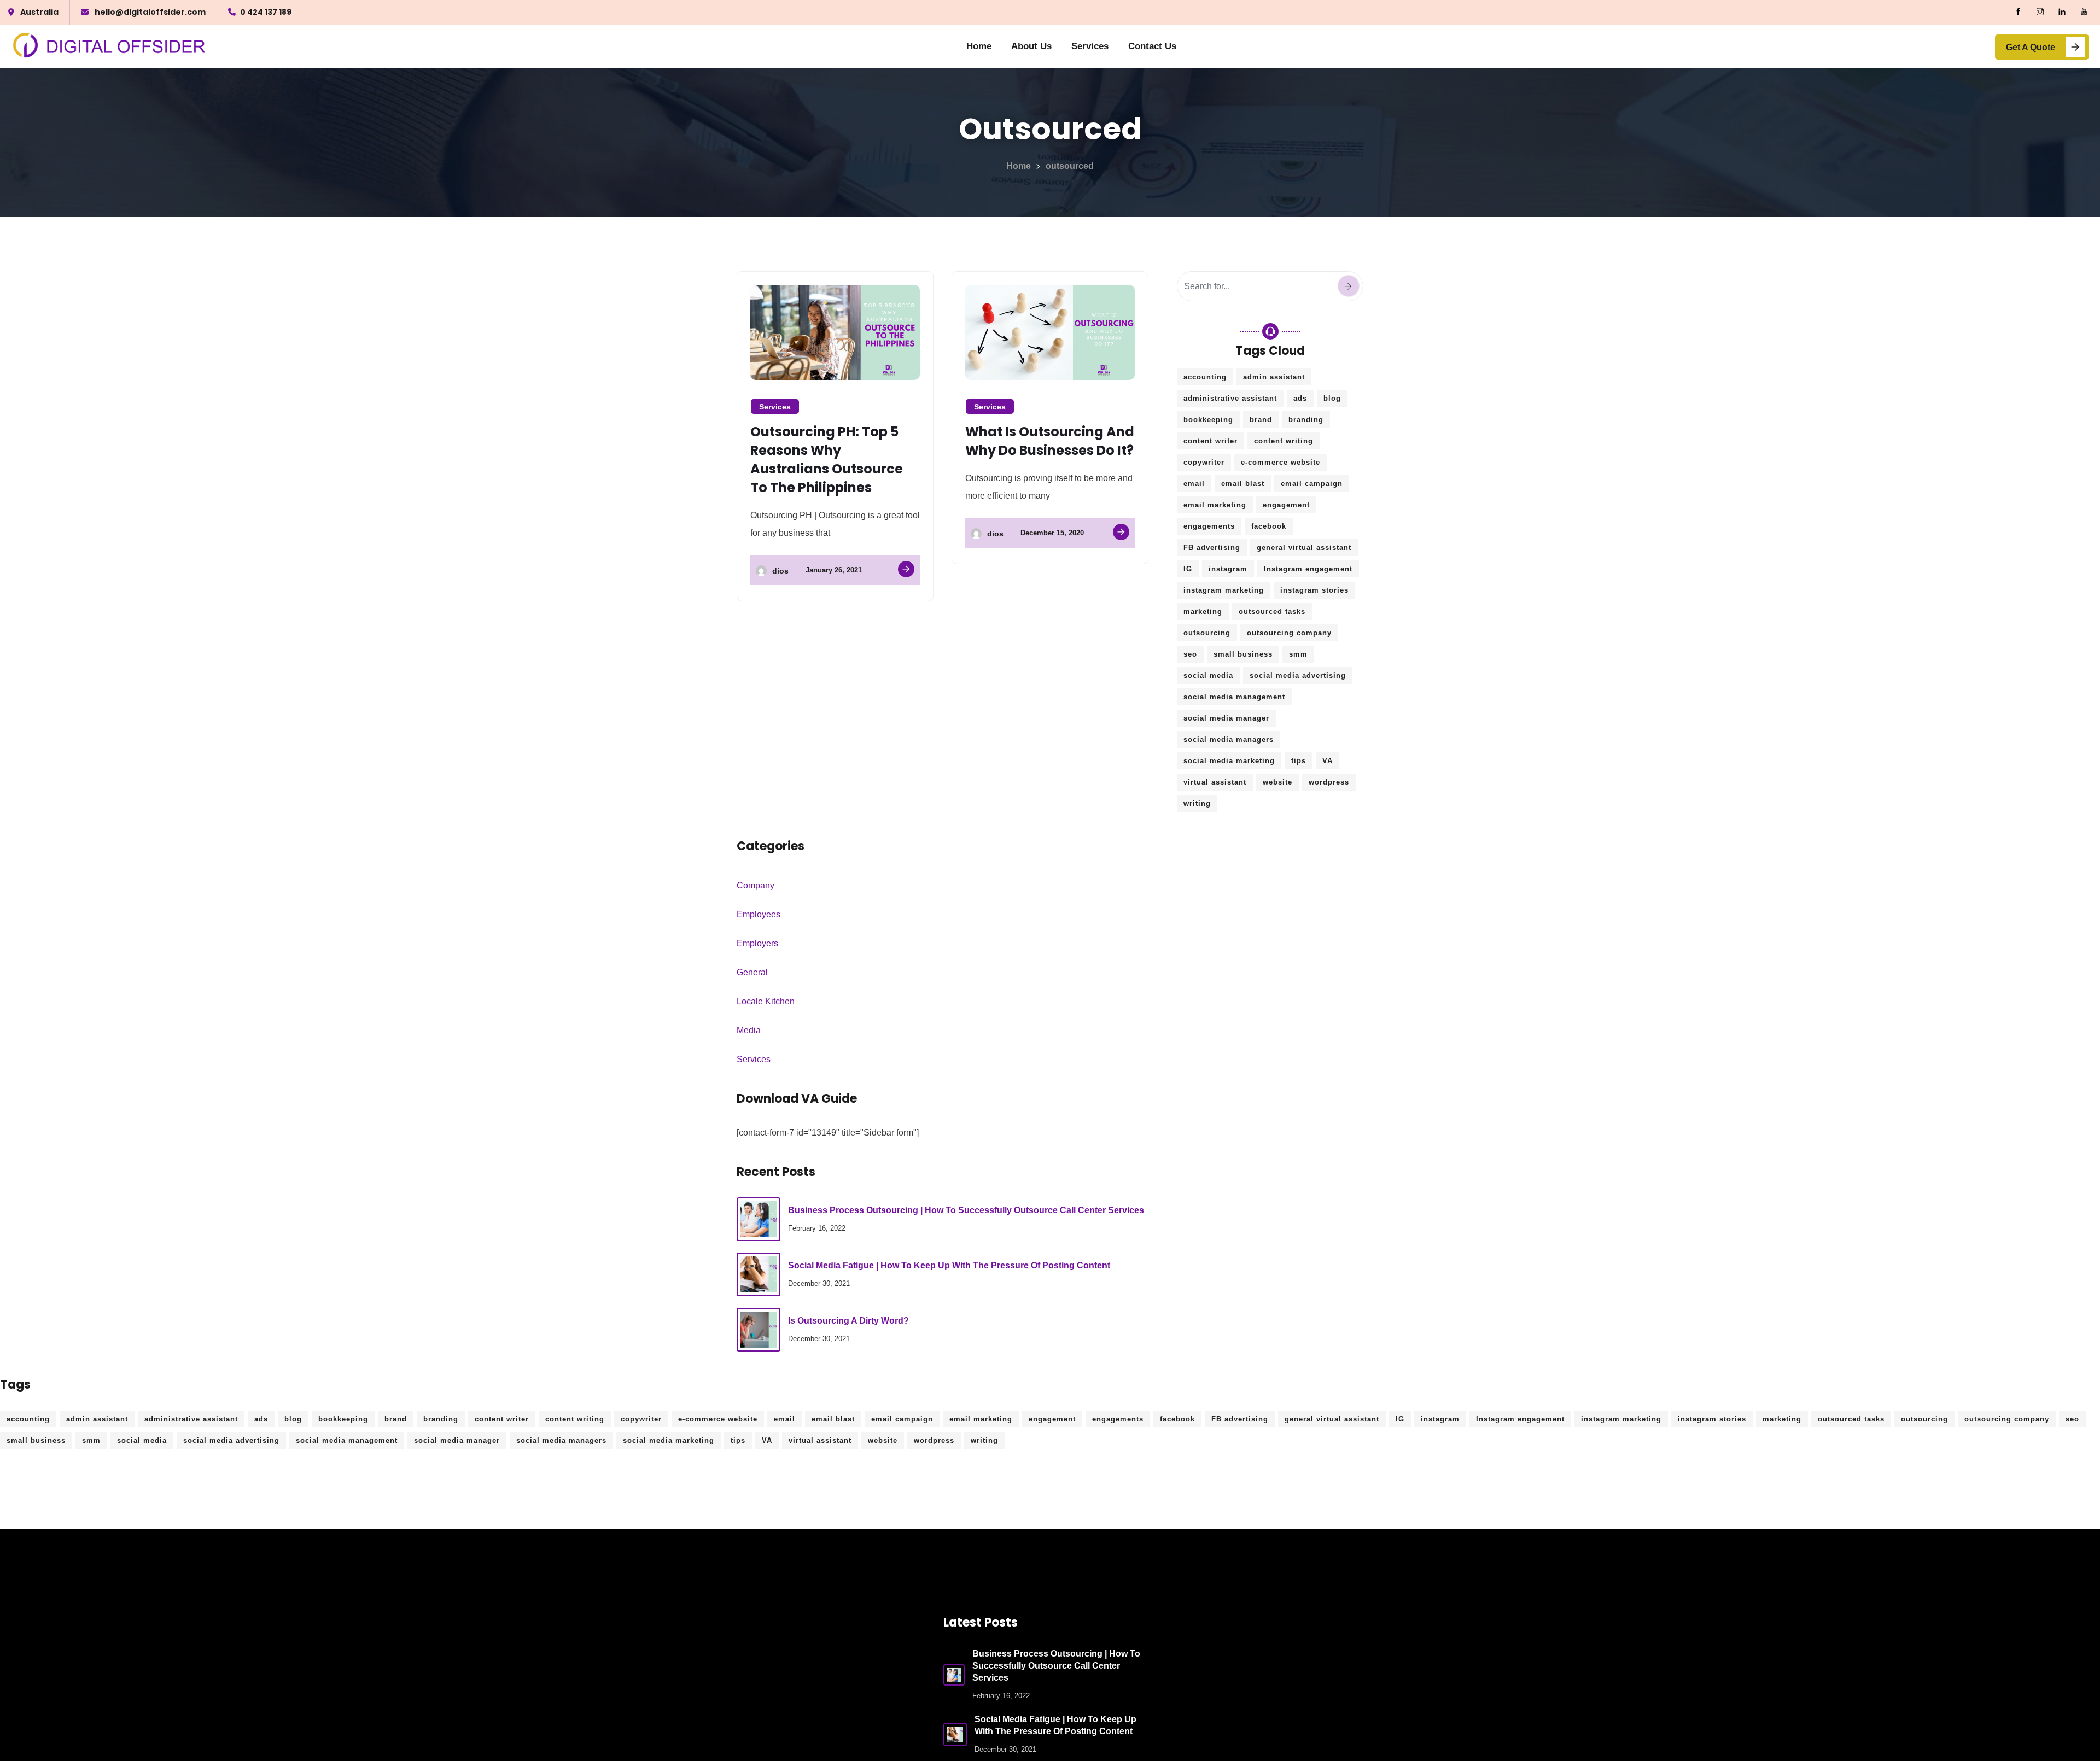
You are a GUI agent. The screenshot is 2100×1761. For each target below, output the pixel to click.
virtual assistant (1215, 782)
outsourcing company (1289, 633)
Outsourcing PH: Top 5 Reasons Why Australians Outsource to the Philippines (827, 460)
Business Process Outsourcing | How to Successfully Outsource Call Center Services (966, 1210)
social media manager (1226, 718)
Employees (759, 914)
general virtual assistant (1304, 548)
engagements (1209, 526)
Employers (757, 943)
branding (1306, 420)
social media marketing (1229, 761)
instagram (1228, 569)
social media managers (1229, 739)
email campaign (1312, 484)
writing (1197, 803)
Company (756, 885)
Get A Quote (2031, 47)
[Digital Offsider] (110, 47)
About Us (1031, 46)
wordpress (1329, 782)
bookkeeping (1208, 420)
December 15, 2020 (1052, 533)
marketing (1203, 612)
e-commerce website (1281, 462)
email (1194, 484)
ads (1300, 398)
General (752, 972)
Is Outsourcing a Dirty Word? (848, 1321)
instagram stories (1314, 590)
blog (1332, 398)
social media (1208, 675)
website (1277, 782)
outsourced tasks (1272, 612)
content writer (1211, 441)
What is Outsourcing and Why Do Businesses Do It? (1050, 441)
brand (1261, 420)
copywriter (1204, 462)
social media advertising (1298, 675)
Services (1090, 46)
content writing (1284, 441)
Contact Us (1152, 46)
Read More (906, 569)
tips (1299, 761)
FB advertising (1212, 548)
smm (1298, 654)
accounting (1205, 377)
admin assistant (1274, 377)
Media (749, 1030)
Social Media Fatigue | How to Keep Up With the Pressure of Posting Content (949, 1265)
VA (1328, 761)
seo (1190, 654)
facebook (1269, 526)
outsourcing (1207, 633)
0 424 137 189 (266, 12)
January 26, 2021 (834, 570)
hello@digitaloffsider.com (150, 12)
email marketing (1215, 505)
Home (979, 46)
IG (1188, 569)
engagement (1286, 505)
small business (1243, 654)
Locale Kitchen (766, 1001)
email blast (1243, 484)
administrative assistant (1230, 398)
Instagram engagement (1308, 569)
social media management (1234, 697)
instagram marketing (1224, 590)
